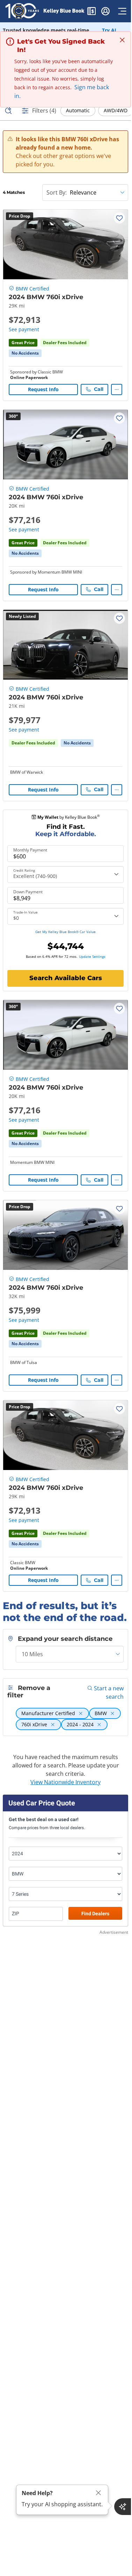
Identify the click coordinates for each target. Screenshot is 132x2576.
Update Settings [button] (92, 956)
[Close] (98, 2493)
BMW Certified (32, 289)
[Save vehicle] (119, 218)
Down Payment (28, 892)
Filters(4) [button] (44, 111)
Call (99, 389)
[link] (25, 353)
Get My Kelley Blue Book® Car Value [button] (65, 932)
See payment (24, 329)
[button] (91, 12)
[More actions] (117, 389)
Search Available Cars (66, 978)
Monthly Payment (30, 850)
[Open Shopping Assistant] (123, 2507)
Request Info (43, 389)
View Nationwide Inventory (65, 1782)
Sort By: (57, 192)
